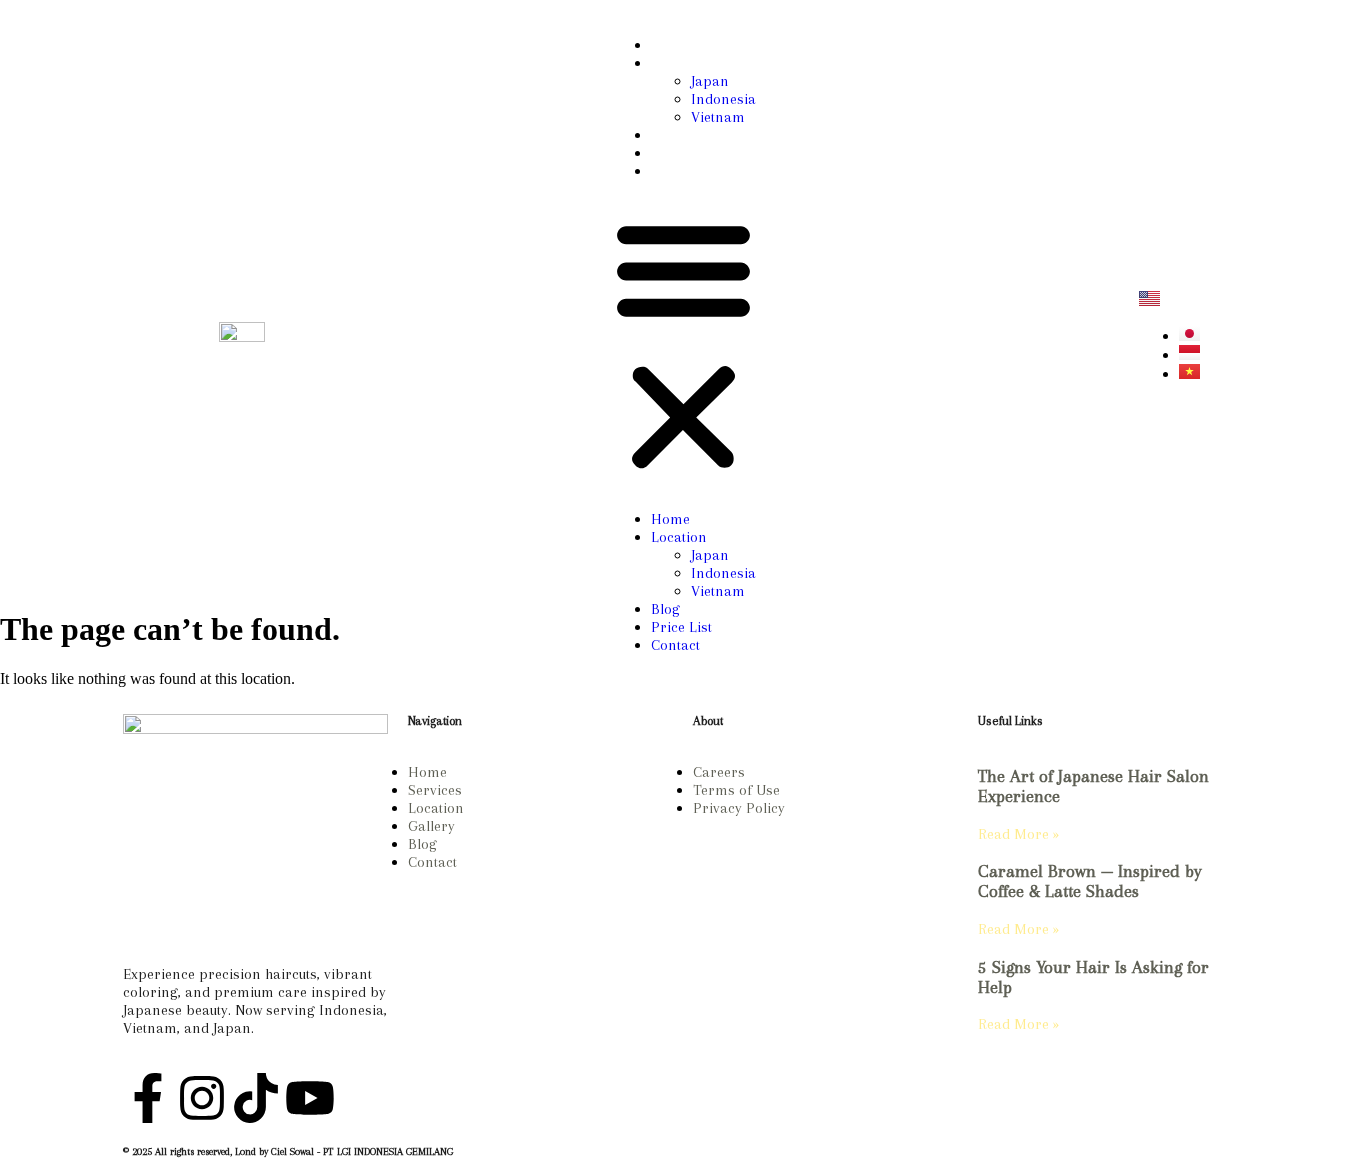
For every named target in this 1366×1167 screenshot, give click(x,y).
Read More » (1018, 834)
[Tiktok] (256, 1098)
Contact (675, 171)
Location (679, 63)
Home (670, 45)
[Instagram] (1069, 316)
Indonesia (723, 99)
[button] (683, 345)
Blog (665, 135)
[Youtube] (310, 1098)
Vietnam (718, 117)
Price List (681, 153)
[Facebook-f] (148, 1098)
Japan (710, 81)
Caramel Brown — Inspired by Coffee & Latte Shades (1090, 881)
